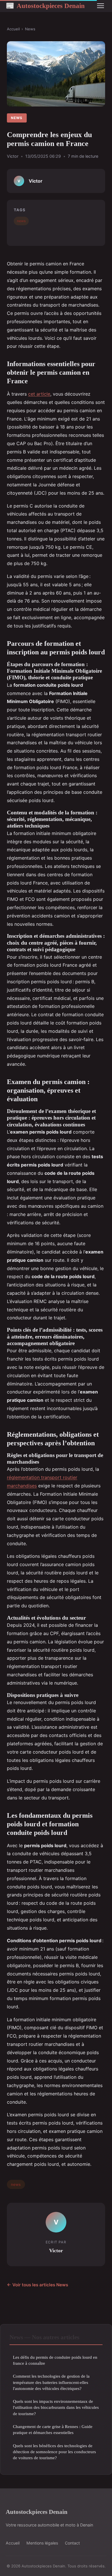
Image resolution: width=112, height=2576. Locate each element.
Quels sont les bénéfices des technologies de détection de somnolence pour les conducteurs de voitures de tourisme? (54, 2452)
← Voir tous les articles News (37, 2285)
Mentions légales (42, 2543)
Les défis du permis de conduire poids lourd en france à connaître (55, 2360)
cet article (39, 394)
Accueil (13, 29)
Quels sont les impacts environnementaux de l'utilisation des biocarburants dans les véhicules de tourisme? (56, 2407)
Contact (72, 2543)
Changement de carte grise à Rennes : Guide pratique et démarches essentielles (53, 2429)
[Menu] (101, 6)
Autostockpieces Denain (45, 6)
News (30, 29)
